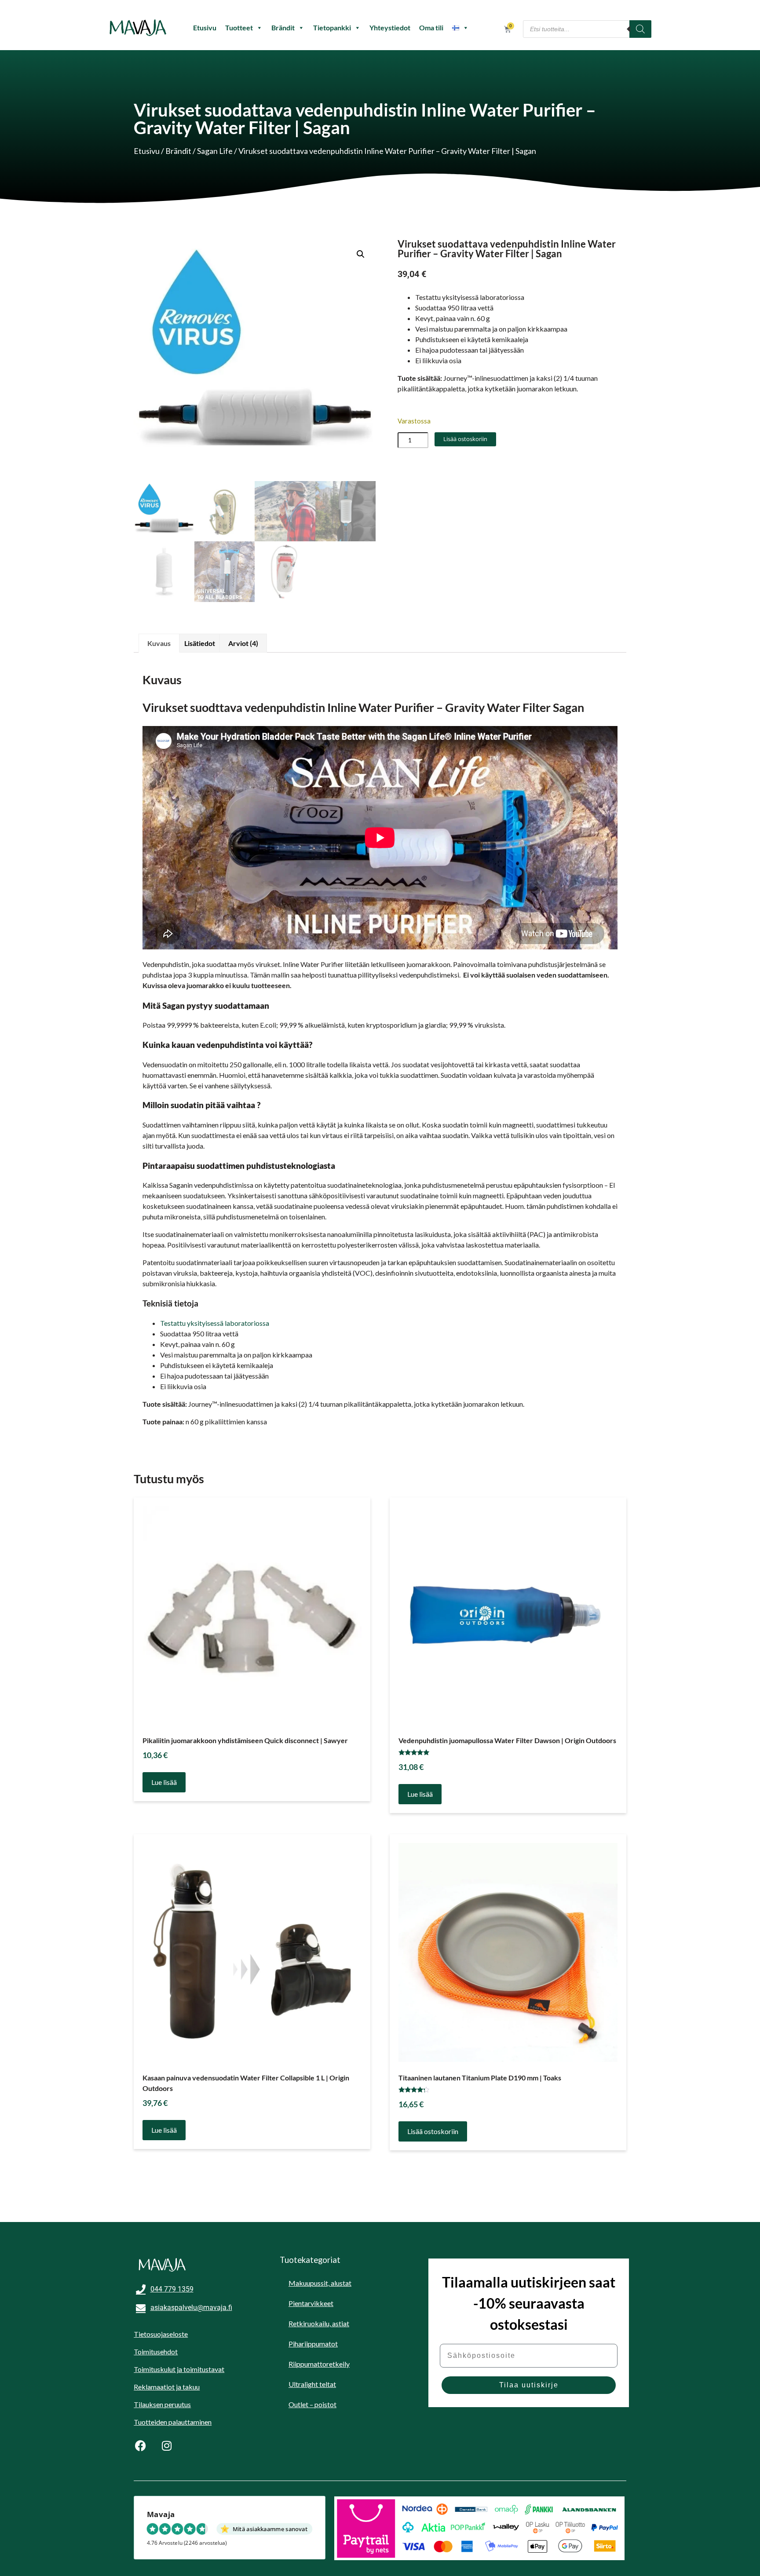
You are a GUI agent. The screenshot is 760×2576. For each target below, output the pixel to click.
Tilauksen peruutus (162, 2404)
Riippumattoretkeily (319, 2364)
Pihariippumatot (313, 2344)
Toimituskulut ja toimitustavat (179, 2369)
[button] (361, 254)
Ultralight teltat (312, 2384)
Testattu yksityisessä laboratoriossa (215, 1323)
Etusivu (205, 27)
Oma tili (431, 27)
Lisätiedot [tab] (200, 643)
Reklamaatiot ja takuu (167, 2387)
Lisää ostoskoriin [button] (433, 2131)
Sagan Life (215, 151)
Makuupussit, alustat (320, 2283)
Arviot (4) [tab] (243, 643)
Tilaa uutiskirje (529, 2385)
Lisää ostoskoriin (465, 439)
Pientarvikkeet (311, 2303)
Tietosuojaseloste (161, 2334)
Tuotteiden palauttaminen (173, 2422)
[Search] (640, 29)
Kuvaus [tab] (159, 643)
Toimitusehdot (156, 2352)
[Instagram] (167, 2445)
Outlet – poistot (312, 2404)
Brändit (283, 27)
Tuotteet (239, 27)
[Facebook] (140, 2445)
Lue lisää (164, 1782)
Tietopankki (332, 27)
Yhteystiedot (390, 27)
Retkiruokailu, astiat (319, 2323)
